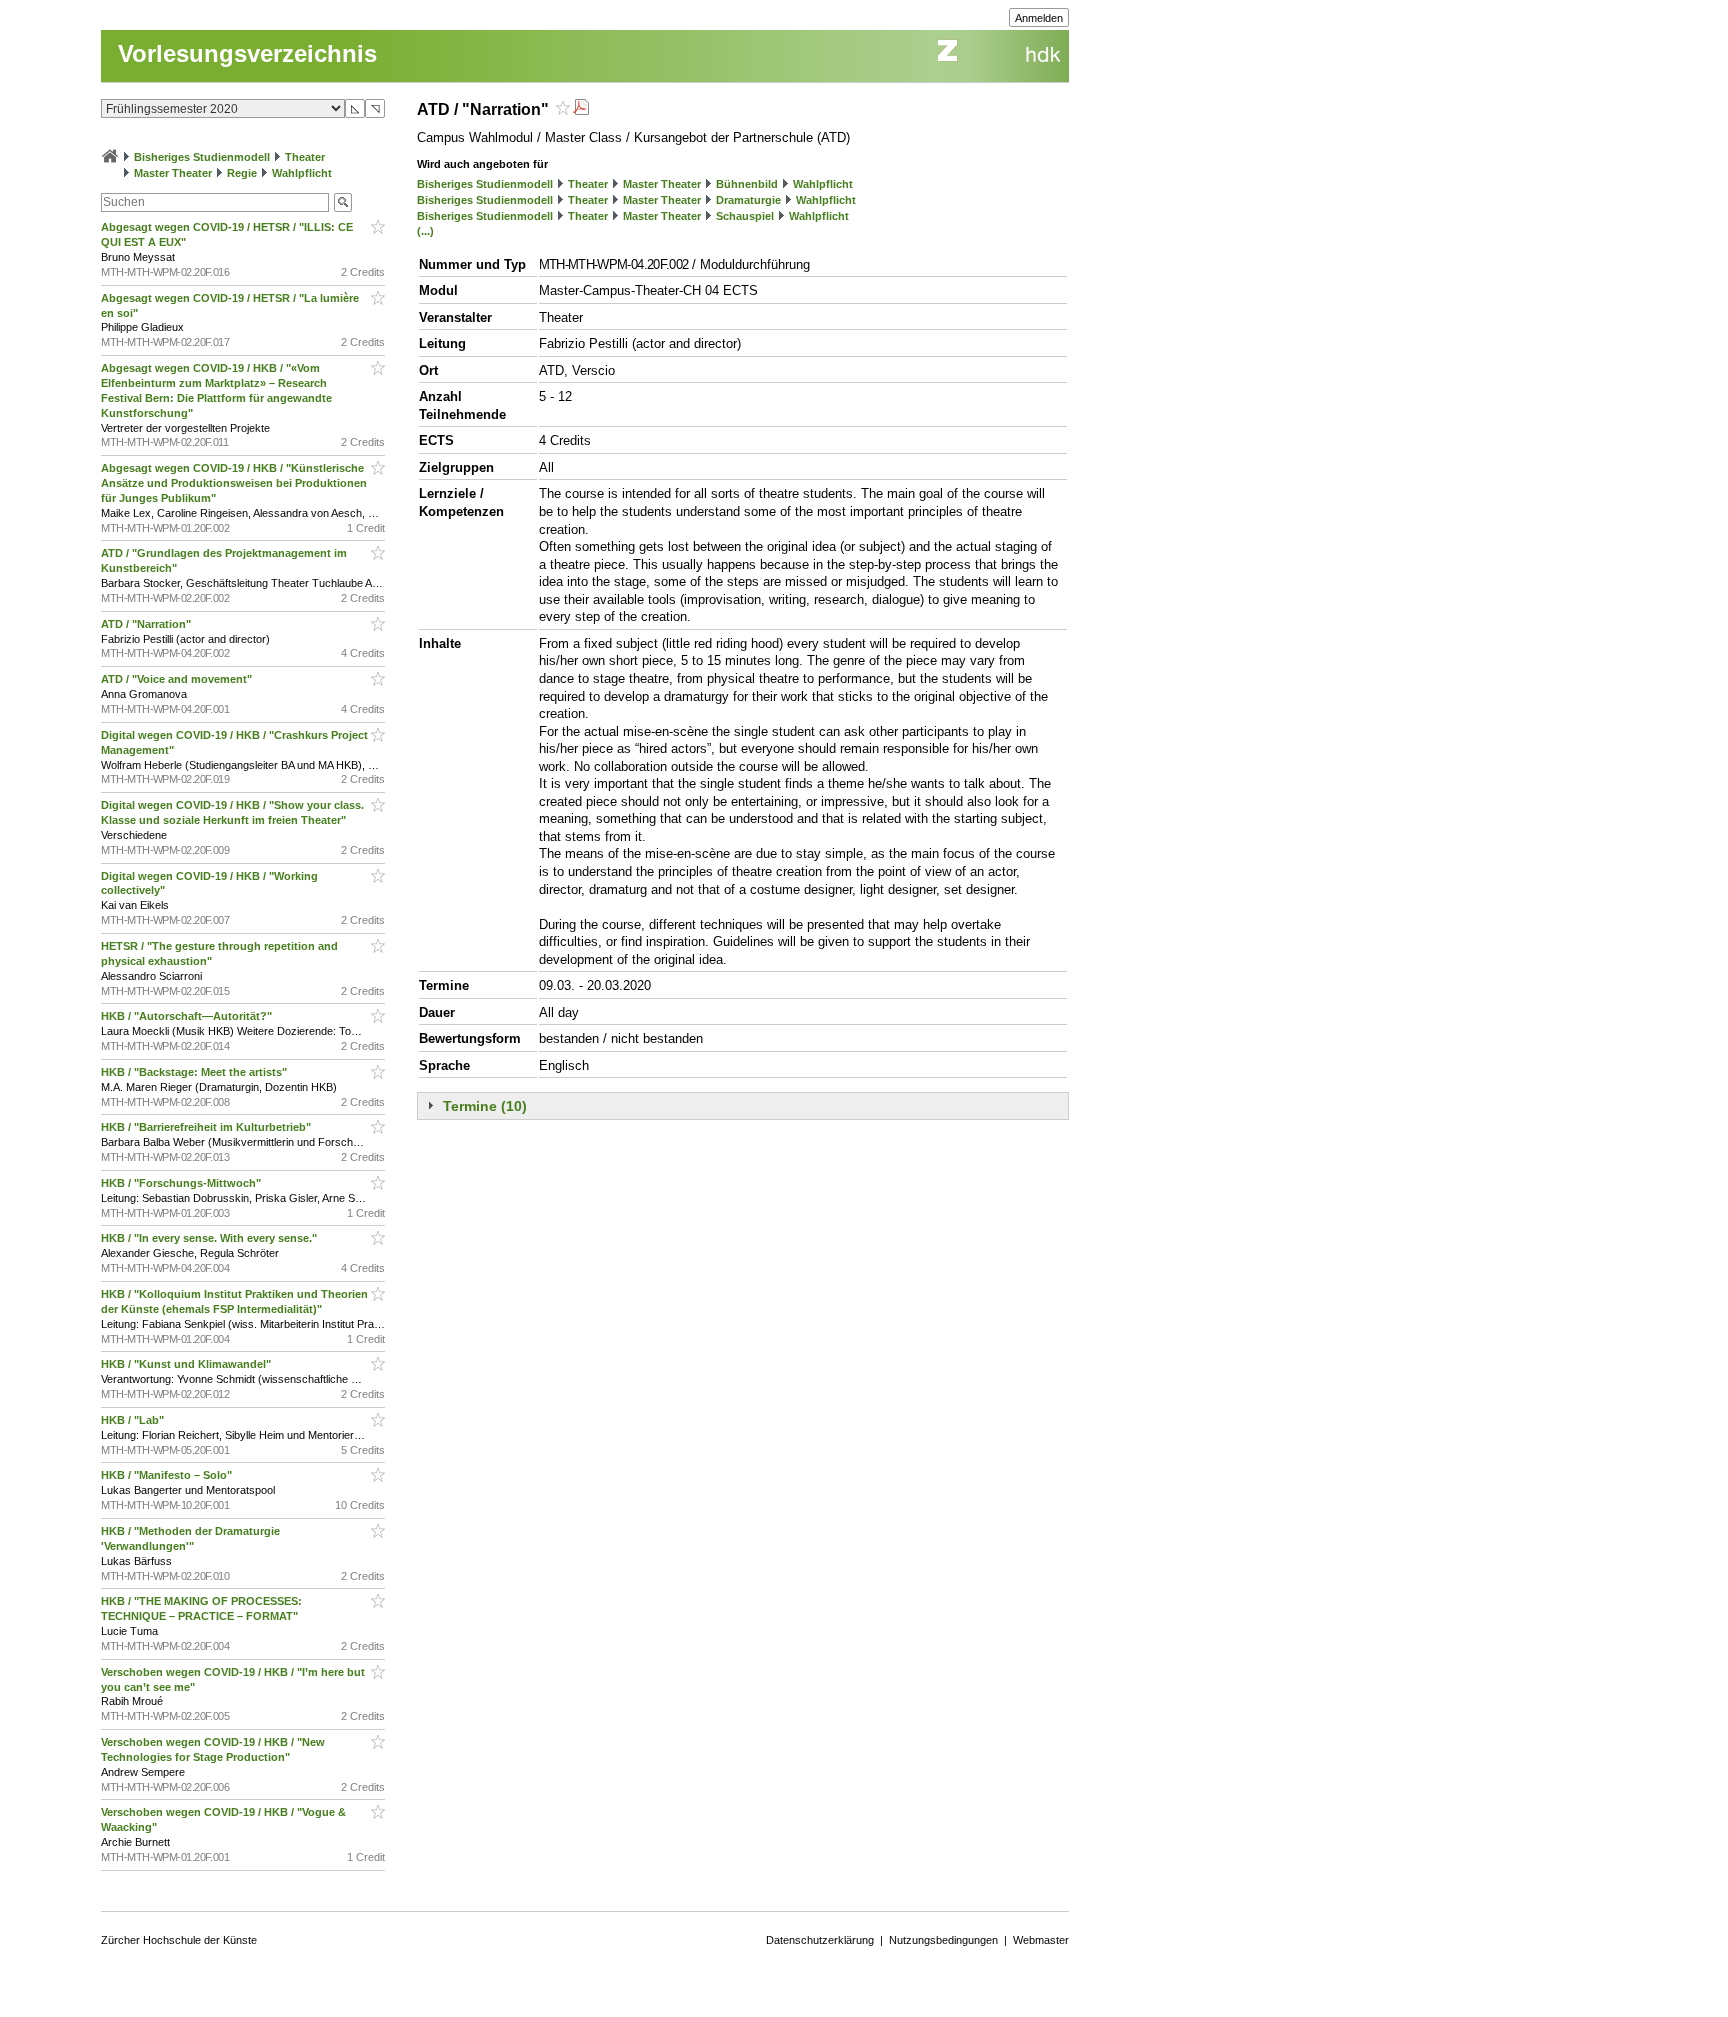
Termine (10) (485, 1106)
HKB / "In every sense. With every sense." (210, 1238)
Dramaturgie (748, 200)
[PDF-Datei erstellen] (581, 109)
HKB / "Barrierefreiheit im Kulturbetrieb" (207, 1127)
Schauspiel (745, 216)
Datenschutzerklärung (820, 1940)
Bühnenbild (747, 184)
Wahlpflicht (302, 173)
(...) (425, 231)
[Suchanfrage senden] (343, 202)
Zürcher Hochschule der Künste (179, 1940)
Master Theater (173, 173)
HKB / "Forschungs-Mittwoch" (182, 1183)
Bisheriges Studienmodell (202, 157)
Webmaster (1041, 1940)
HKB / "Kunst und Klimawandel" (187, 1364)
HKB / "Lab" (134, 1420)
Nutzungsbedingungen (943, 1940)
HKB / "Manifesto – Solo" (168, 1475)
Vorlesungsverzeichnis (247, 53)
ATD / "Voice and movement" (178, 679)
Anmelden (1039, 18)
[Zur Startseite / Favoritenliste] (110, 157)
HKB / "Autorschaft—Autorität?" (188, 1016)
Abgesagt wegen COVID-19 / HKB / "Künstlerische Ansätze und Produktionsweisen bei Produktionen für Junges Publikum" (234, 483)
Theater (305, 157)
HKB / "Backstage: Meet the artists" (195, 1072)
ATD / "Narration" (147, 624)
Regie (242, 173)
